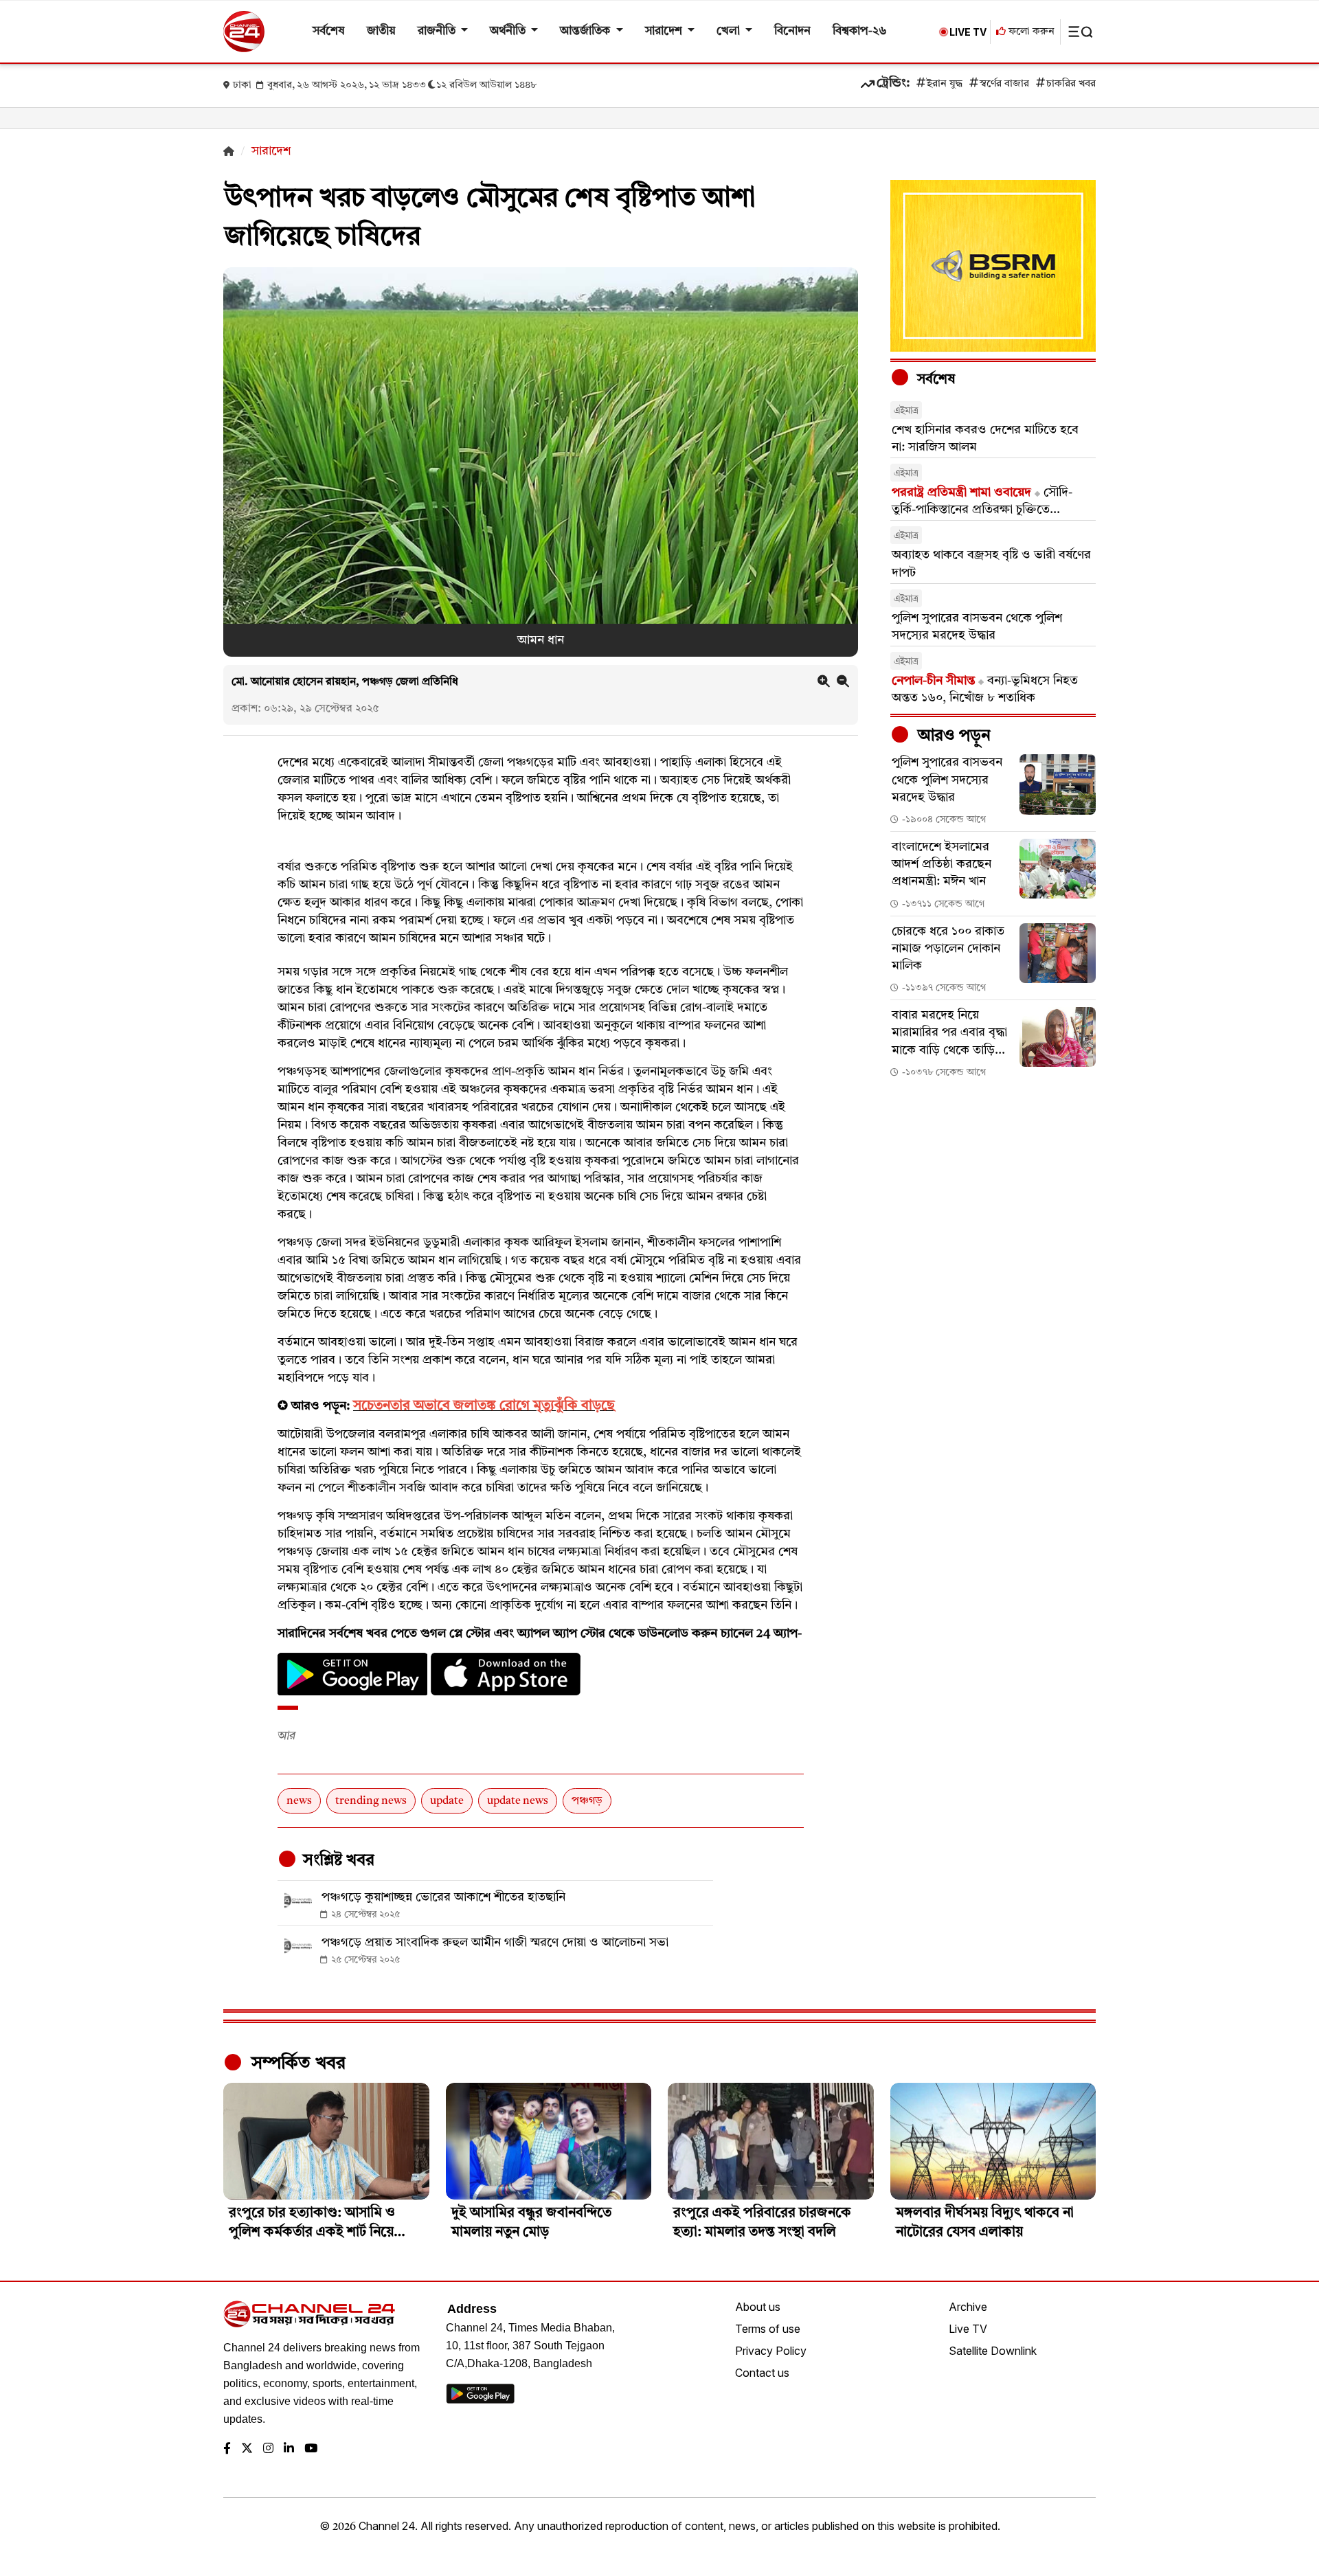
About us (758, 2307)
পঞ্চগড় (587, 1801)
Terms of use (768, 2329)
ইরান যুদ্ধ (945, 84)
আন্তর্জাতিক (586, 31)
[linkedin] (289, 2449)
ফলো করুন (1030, 32)
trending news (371, 1801)
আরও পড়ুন (952, 736)
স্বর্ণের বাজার (1004, 84)
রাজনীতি (438, 31)
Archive (968, 2307)
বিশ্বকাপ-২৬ (860, 31)
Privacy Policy (771, 2351)
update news (518, 1801)
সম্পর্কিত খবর (296, 2064)
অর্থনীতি (509, 31)
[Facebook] (227, 2449)
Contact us (762, 2373)
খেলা (730, 31)
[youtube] (311, 2449)
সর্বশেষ (329, 31)
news (299, 1801)
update (447, 1801)
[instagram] (268, 2449)
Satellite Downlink (993, 2351)
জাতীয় (381, 31)
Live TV (968, 2329)
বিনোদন (792, 31)
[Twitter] (247, 2449)
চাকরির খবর (1071, 84)
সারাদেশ (665, 31)
